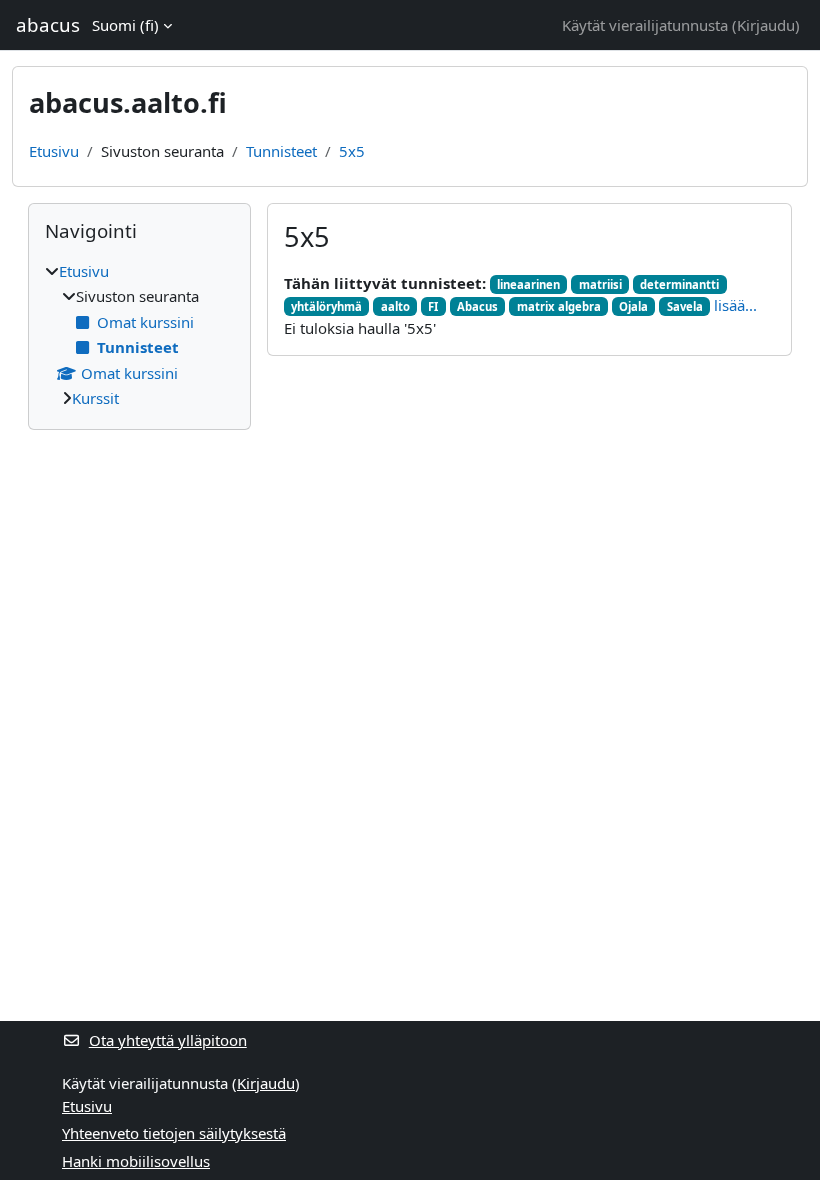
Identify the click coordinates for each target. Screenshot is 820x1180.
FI (433, 306)
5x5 (352, 151)
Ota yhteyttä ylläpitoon (168, 1040)
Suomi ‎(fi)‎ (125, 25)
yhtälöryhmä (326, 306)
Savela (685, 306)
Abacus (477, 306)
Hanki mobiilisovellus (136, 1161)
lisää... (735, 305)
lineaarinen (528, 284)
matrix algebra (559, 306)
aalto (395, 306)
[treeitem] (139, 335)
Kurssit (95, 398)
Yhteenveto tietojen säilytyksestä (174, 1133)
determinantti (679, 284)
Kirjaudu (766, 25)
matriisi (600, 284)
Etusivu (54, 151)
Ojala (633, 306)
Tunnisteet (281, 151)
